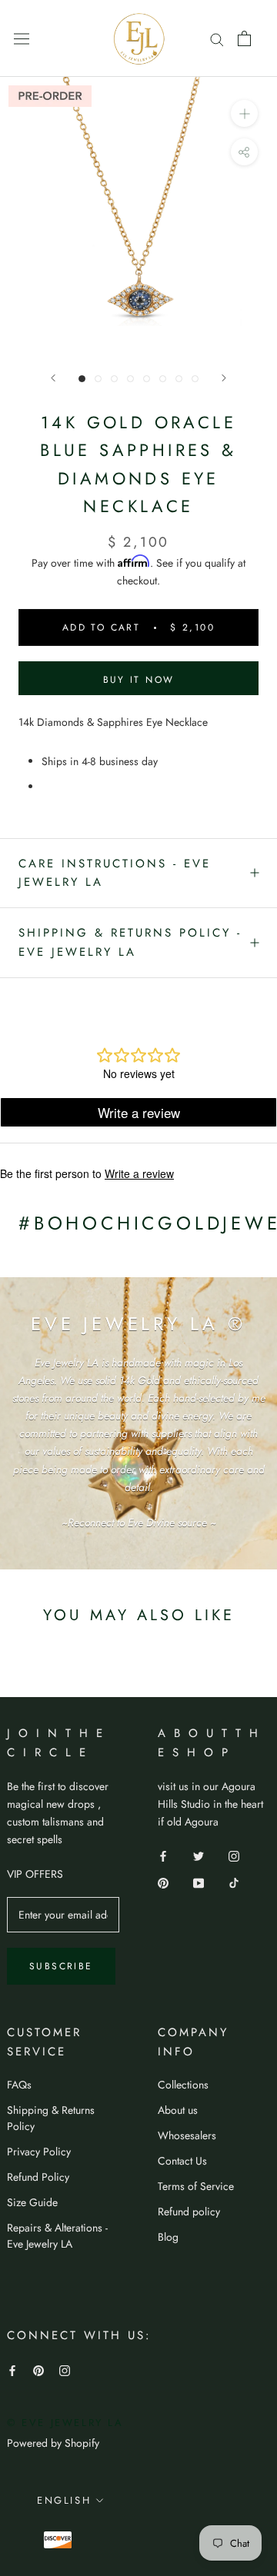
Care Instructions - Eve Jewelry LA (115, 873)
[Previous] (53, 378)
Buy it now (139, 680)
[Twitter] (199, 1855)
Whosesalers (187, 2135)
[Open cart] (244, 38)
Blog (168, 2237)
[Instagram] (234, 1855)
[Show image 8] (195, 379)
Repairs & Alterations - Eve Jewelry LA (57, 2236)
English (64, 2500)
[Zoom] (244, 113)
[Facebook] (163, 1855)
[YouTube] (199, 1882)
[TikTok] (234, 1882)
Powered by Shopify (53, 2443)
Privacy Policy (39, 2152)
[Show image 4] (130, 379)
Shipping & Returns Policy (51, 2118)
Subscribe (61, 1966)
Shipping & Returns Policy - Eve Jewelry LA (130, 942)
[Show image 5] (147, 379)
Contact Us (182, 2161)
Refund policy (189, 2212)
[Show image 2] (98, 379)
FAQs (19, 2085)
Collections (183, 2085)
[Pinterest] (163, 1882)
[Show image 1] (82, 379)
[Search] (217, 38)
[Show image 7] (179, 379)
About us (178, 2110)
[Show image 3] (114, 379)
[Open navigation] (22, 38)
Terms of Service (196, 2186)
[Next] (224, 378)
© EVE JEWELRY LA (65, 2423)
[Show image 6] (163, 379)
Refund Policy (38, 2177)
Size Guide (32, 2202)
